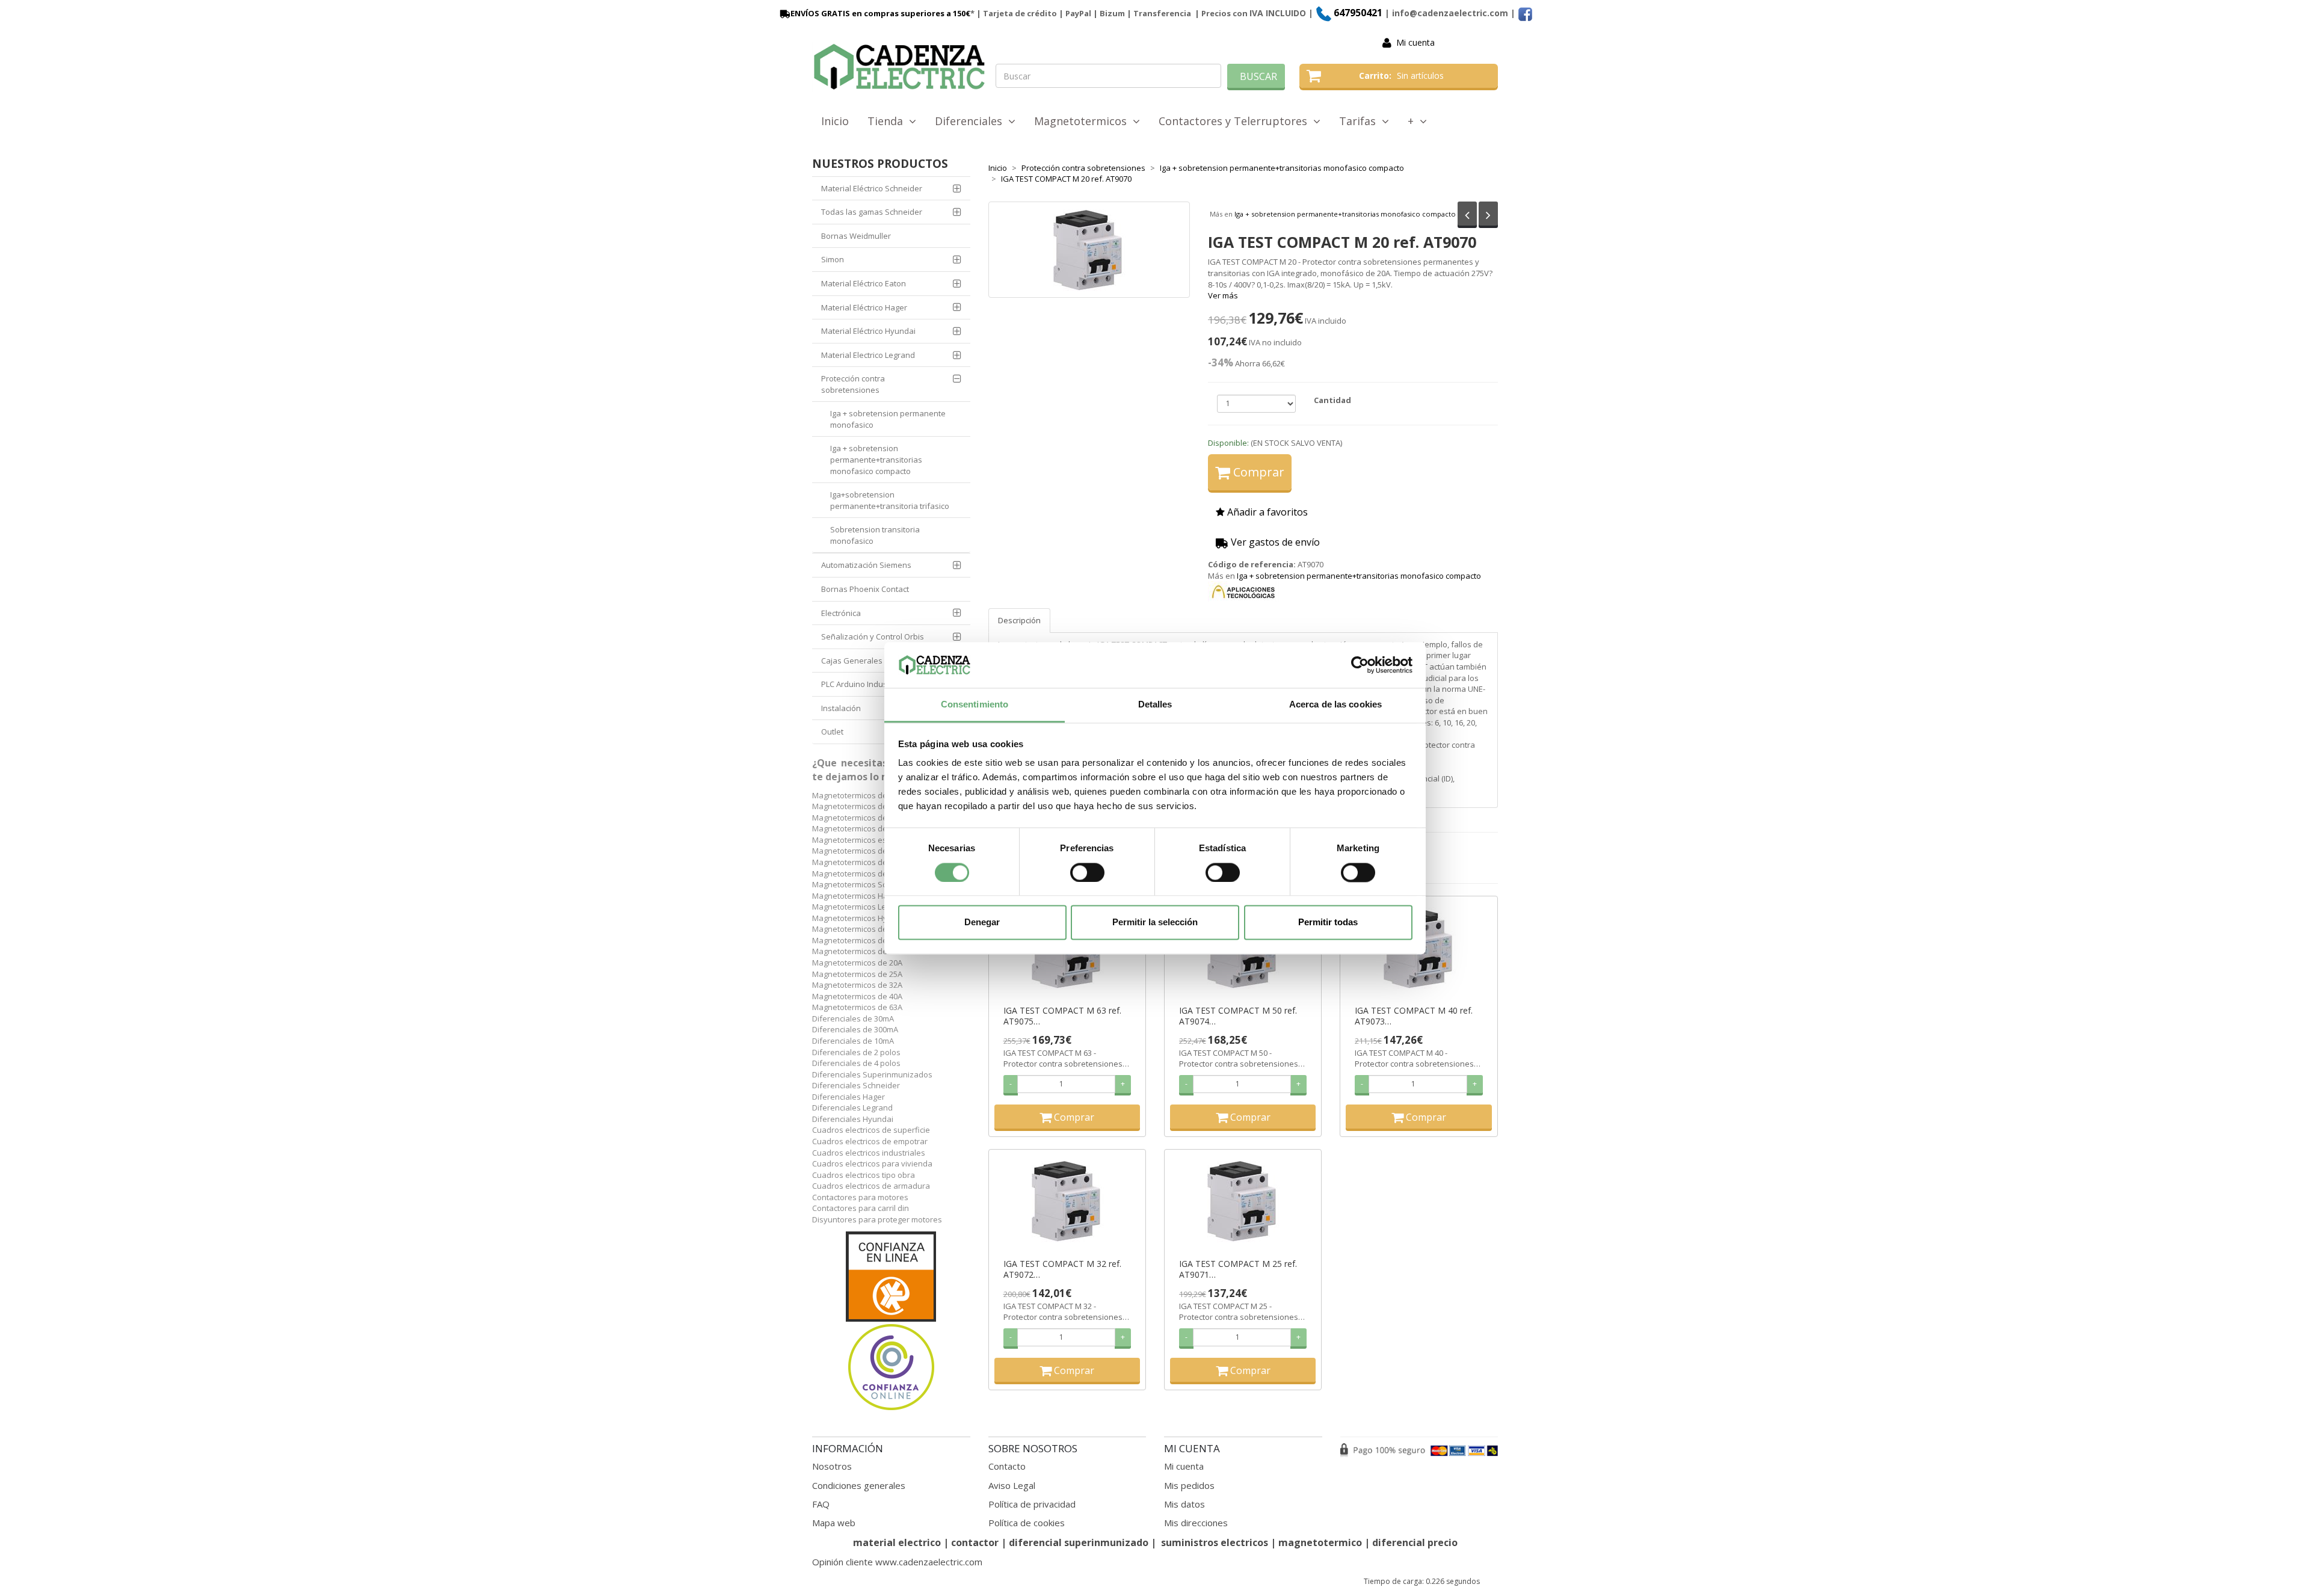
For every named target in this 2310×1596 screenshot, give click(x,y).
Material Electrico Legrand (868, 355)
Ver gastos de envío (1274, 542)
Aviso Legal (1012, 1485)
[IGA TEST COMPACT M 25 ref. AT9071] (1243, 1201)
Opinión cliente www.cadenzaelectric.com (897, 1562)
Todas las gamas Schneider (872, 212)
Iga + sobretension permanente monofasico (888, 419)
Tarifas (1360, 121)
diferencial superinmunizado (1079, 1542)
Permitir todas (1328, 923)
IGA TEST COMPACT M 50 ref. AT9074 (1238, 1016)
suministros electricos (1215, 1542)
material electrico (897, 1542)
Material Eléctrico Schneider (872, 188)
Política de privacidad (1032, 1504)
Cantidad (1332, 400)
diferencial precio (1415, 1542)
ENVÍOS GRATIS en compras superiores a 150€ (880, 13)
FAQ (821, 1504)
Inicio (835, 121)
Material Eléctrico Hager (864, 307)
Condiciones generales (859, 1485)
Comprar (1257, 472)
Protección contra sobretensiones (853, 384)
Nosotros (832, 1466)
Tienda (888, 121)
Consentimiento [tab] (975, 705)
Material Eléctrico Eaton (864, 283)
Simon (833, 259)
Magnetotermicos (1083, 121)
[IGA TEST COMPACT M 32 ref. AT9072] (1067, 1201)
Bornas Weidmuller (856, 236)
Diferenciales (972, 121)
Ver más (1223, 295)
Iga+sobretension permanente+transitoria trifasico (890, 500)
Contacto (1007, 1466)
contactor (975, 1542)
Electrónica (841, 613)
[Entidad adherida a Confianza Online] (891, 1322)
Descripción (1019, 620)
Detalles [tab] (1155, 705)
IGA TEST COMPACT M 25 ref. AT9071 (1238, 1269)
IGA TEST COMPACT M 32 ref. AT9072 (1062, 1269)
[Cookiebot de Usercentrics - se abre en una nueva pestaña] (1360, 665)
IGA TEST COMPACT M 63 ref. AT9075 (1062, 1016)
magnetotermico (1321, 1542)
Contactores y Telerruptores (1236, 121)
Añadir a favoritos (1266, 512)
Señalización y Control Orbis (873, 636)
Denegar (982, 923)
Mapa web (834, 1523)
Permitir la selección (1155, 923)
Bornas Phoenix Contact (865, 589)
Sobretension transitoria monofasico (875, 535)
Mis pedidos (1189, 1485)
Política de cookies (1027, 1523)
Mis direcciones (1196, 1523)
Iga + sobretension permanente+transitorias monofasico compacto (1345, 214)
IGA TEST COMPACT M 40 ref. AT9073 (1414, 1016)
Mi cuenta (1415, 42)
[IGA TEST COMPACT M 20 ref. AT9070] (1089, 250)
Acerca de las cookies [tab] (1335, 705)
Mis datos (1184, 1504)
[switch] (1087, 872)
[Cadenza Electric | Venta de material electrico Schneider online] (899, 67)
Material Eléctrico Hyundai (868, 331)
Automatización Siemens (866, 565)
